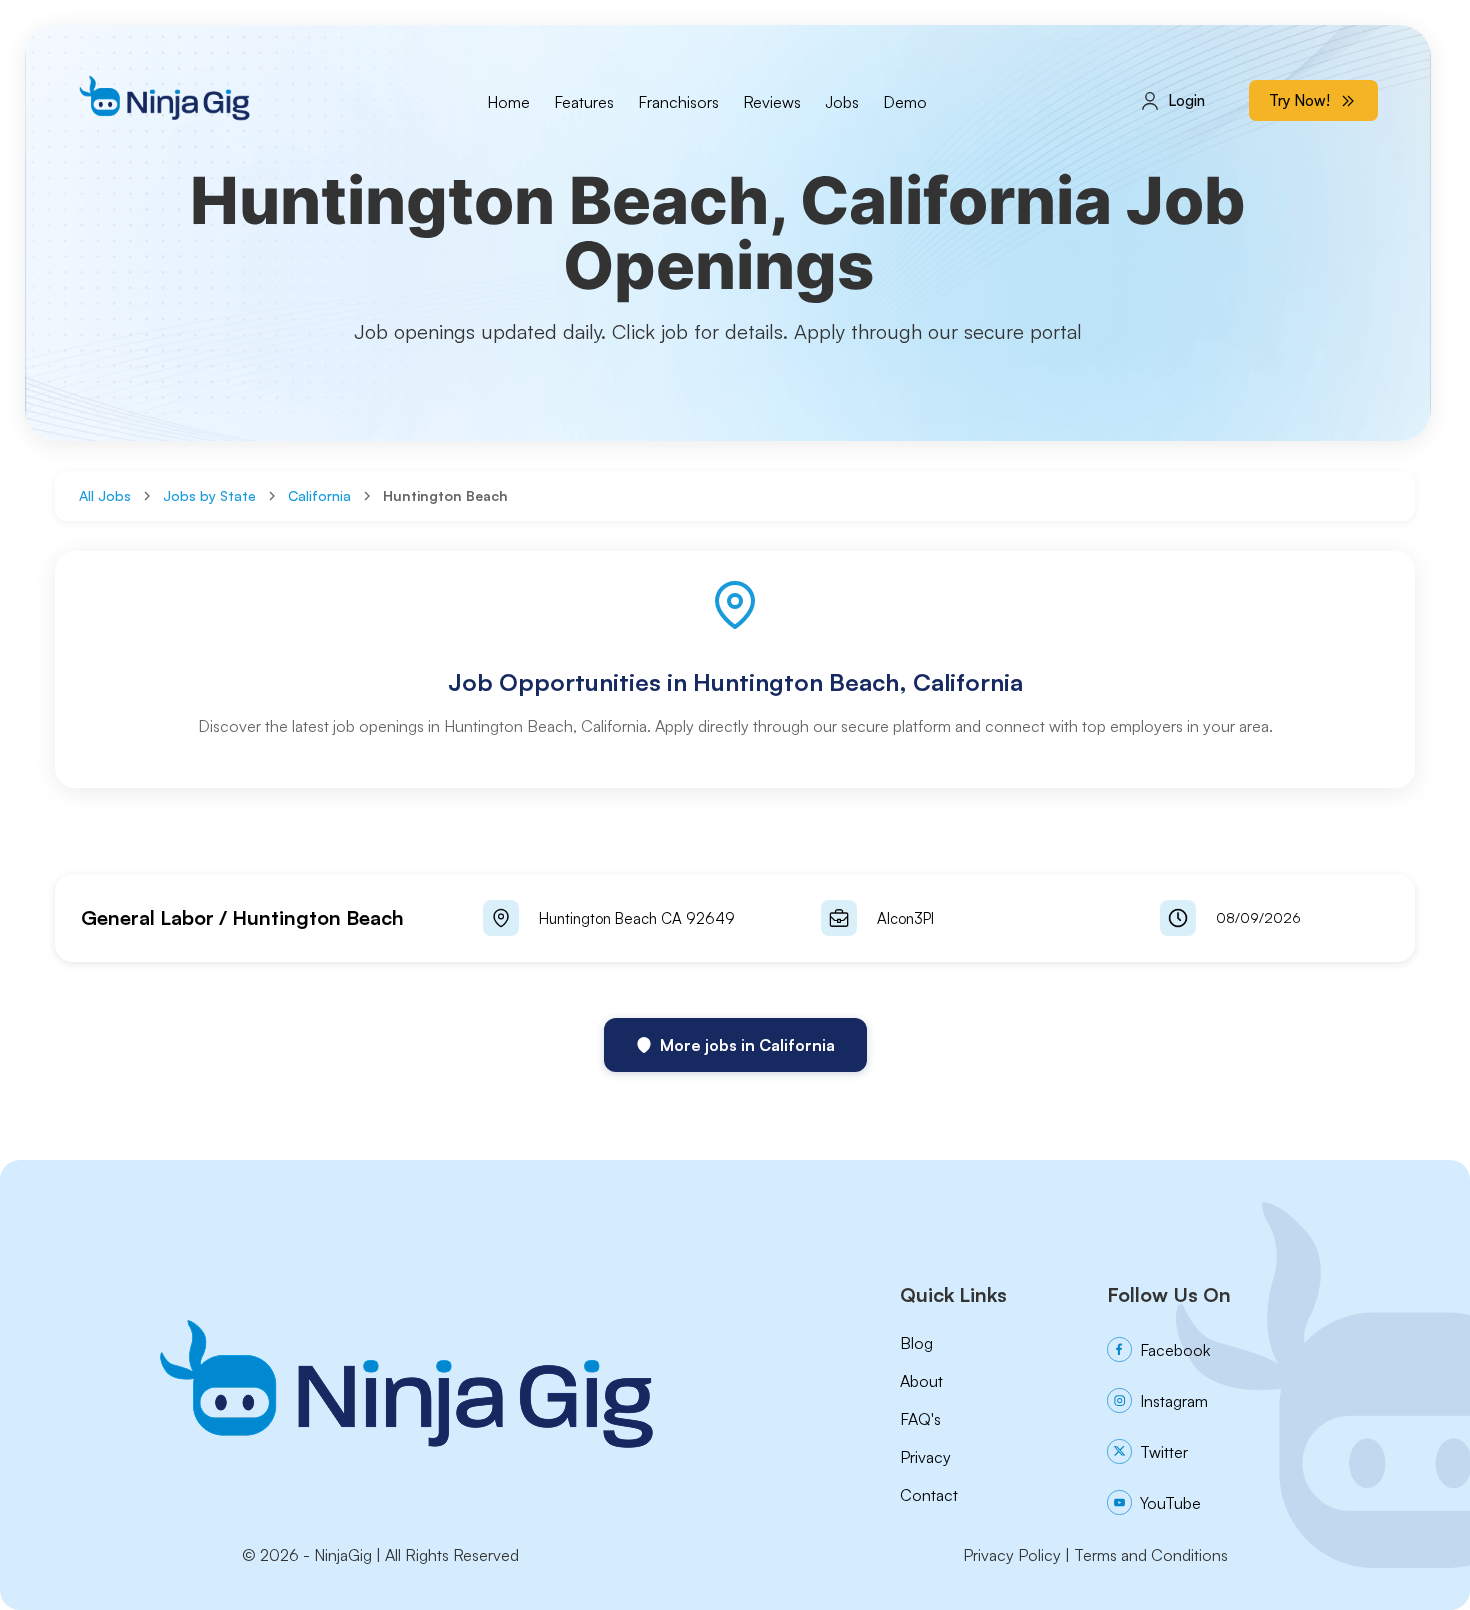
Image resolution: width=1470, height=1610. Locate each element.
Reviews (772, 102)
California (319, 495)
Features (584, 102)
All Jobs (105, 495)
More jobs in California (747, 1045)
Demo (905, 102)
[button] (735, 918)
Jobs (842, 102)
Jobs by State (209, 495)
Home (508, 102)
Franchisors (678, 102)
